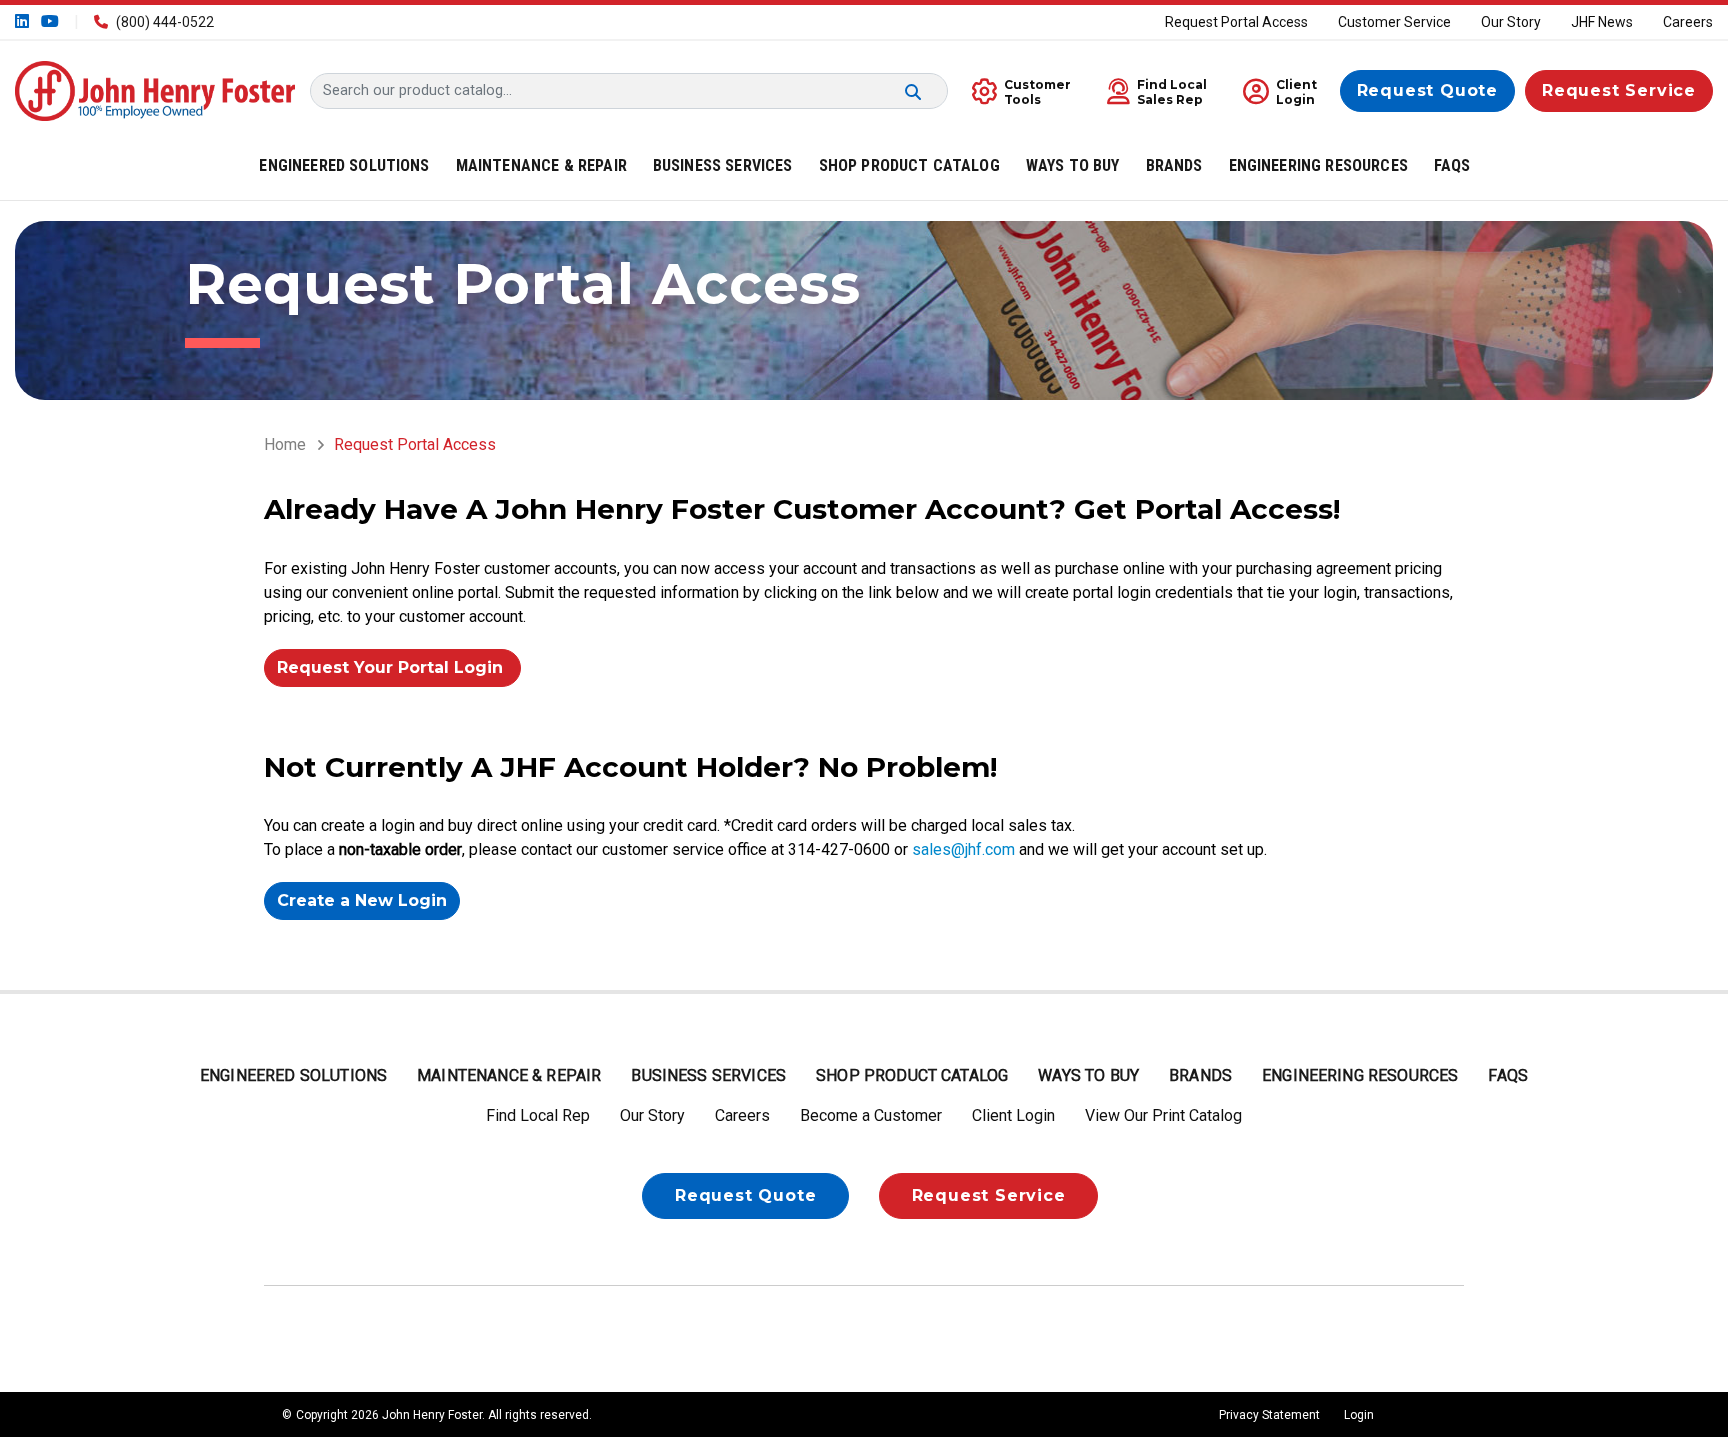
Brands (1200, 1075)
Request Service (1619, 90)
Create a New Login (362, 900)
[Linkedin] (24, 21)
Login (1359, 1415)
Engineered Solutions (293, 1075)
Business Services (708, 1075)
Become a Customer (871, 1115)
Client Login (1013, 1115)
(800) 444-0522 (165, 22)
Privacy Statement (1269, 1415)
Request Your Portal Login (392, 667)
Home (285, 444)
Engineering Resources (1360, 1075)
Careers (1688, 22)
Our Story (1511, 22)
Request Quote (1427, 90)
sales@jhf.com (963, 849)
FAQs (1508, 1075)
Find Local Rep (538, 1115)
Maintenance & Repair (509, 1075)
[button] (1152, 90)
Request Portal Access (1236, 22)
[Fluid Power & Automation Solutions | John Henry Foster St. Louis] (155, 89)
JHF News (1602, 22)
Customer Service (1394, 22)
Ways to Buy (1088, 1075)
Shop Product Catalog (912, 1075)
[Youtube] (48, 21)
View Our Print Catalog (1163, 1115)
